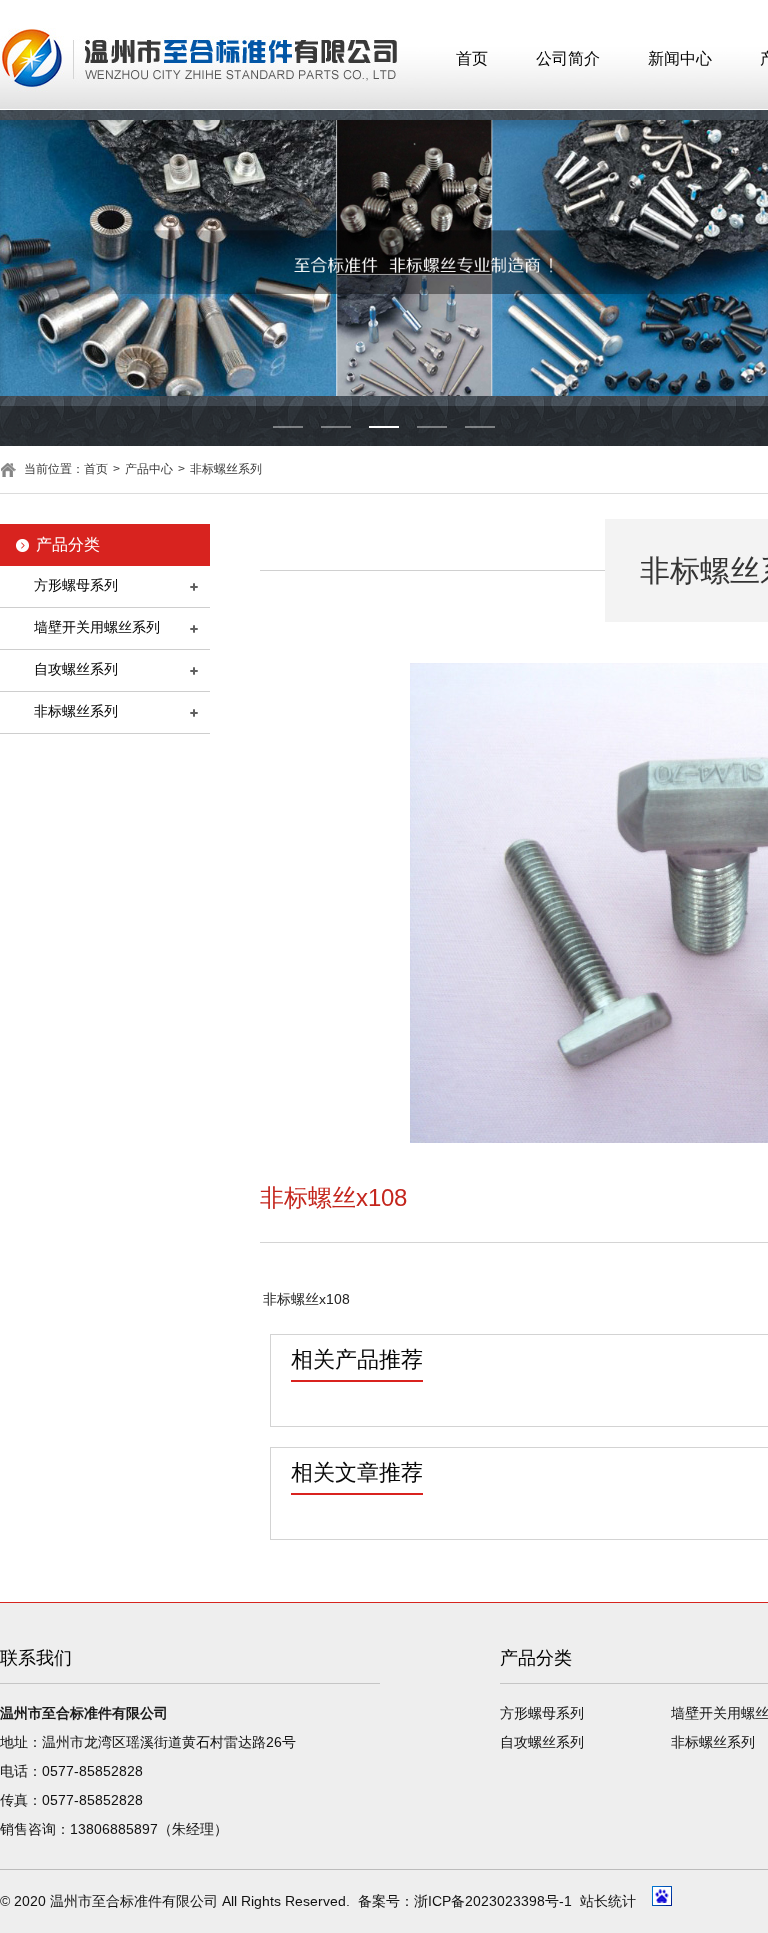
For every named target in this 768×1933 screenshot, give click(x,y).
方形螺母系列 (76, 585)
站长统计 (608, 1901)
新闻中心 (680, 58)
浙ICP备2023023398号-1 (493, 1901)
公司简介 (568, 58)
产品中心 (149, 469)
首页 (472, 58)
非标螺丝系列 (226, 469)
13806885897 (114, 1829)
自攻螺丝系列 (76, 669)
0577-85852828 (92, 1771)
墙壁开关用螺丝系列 (97, 627)
